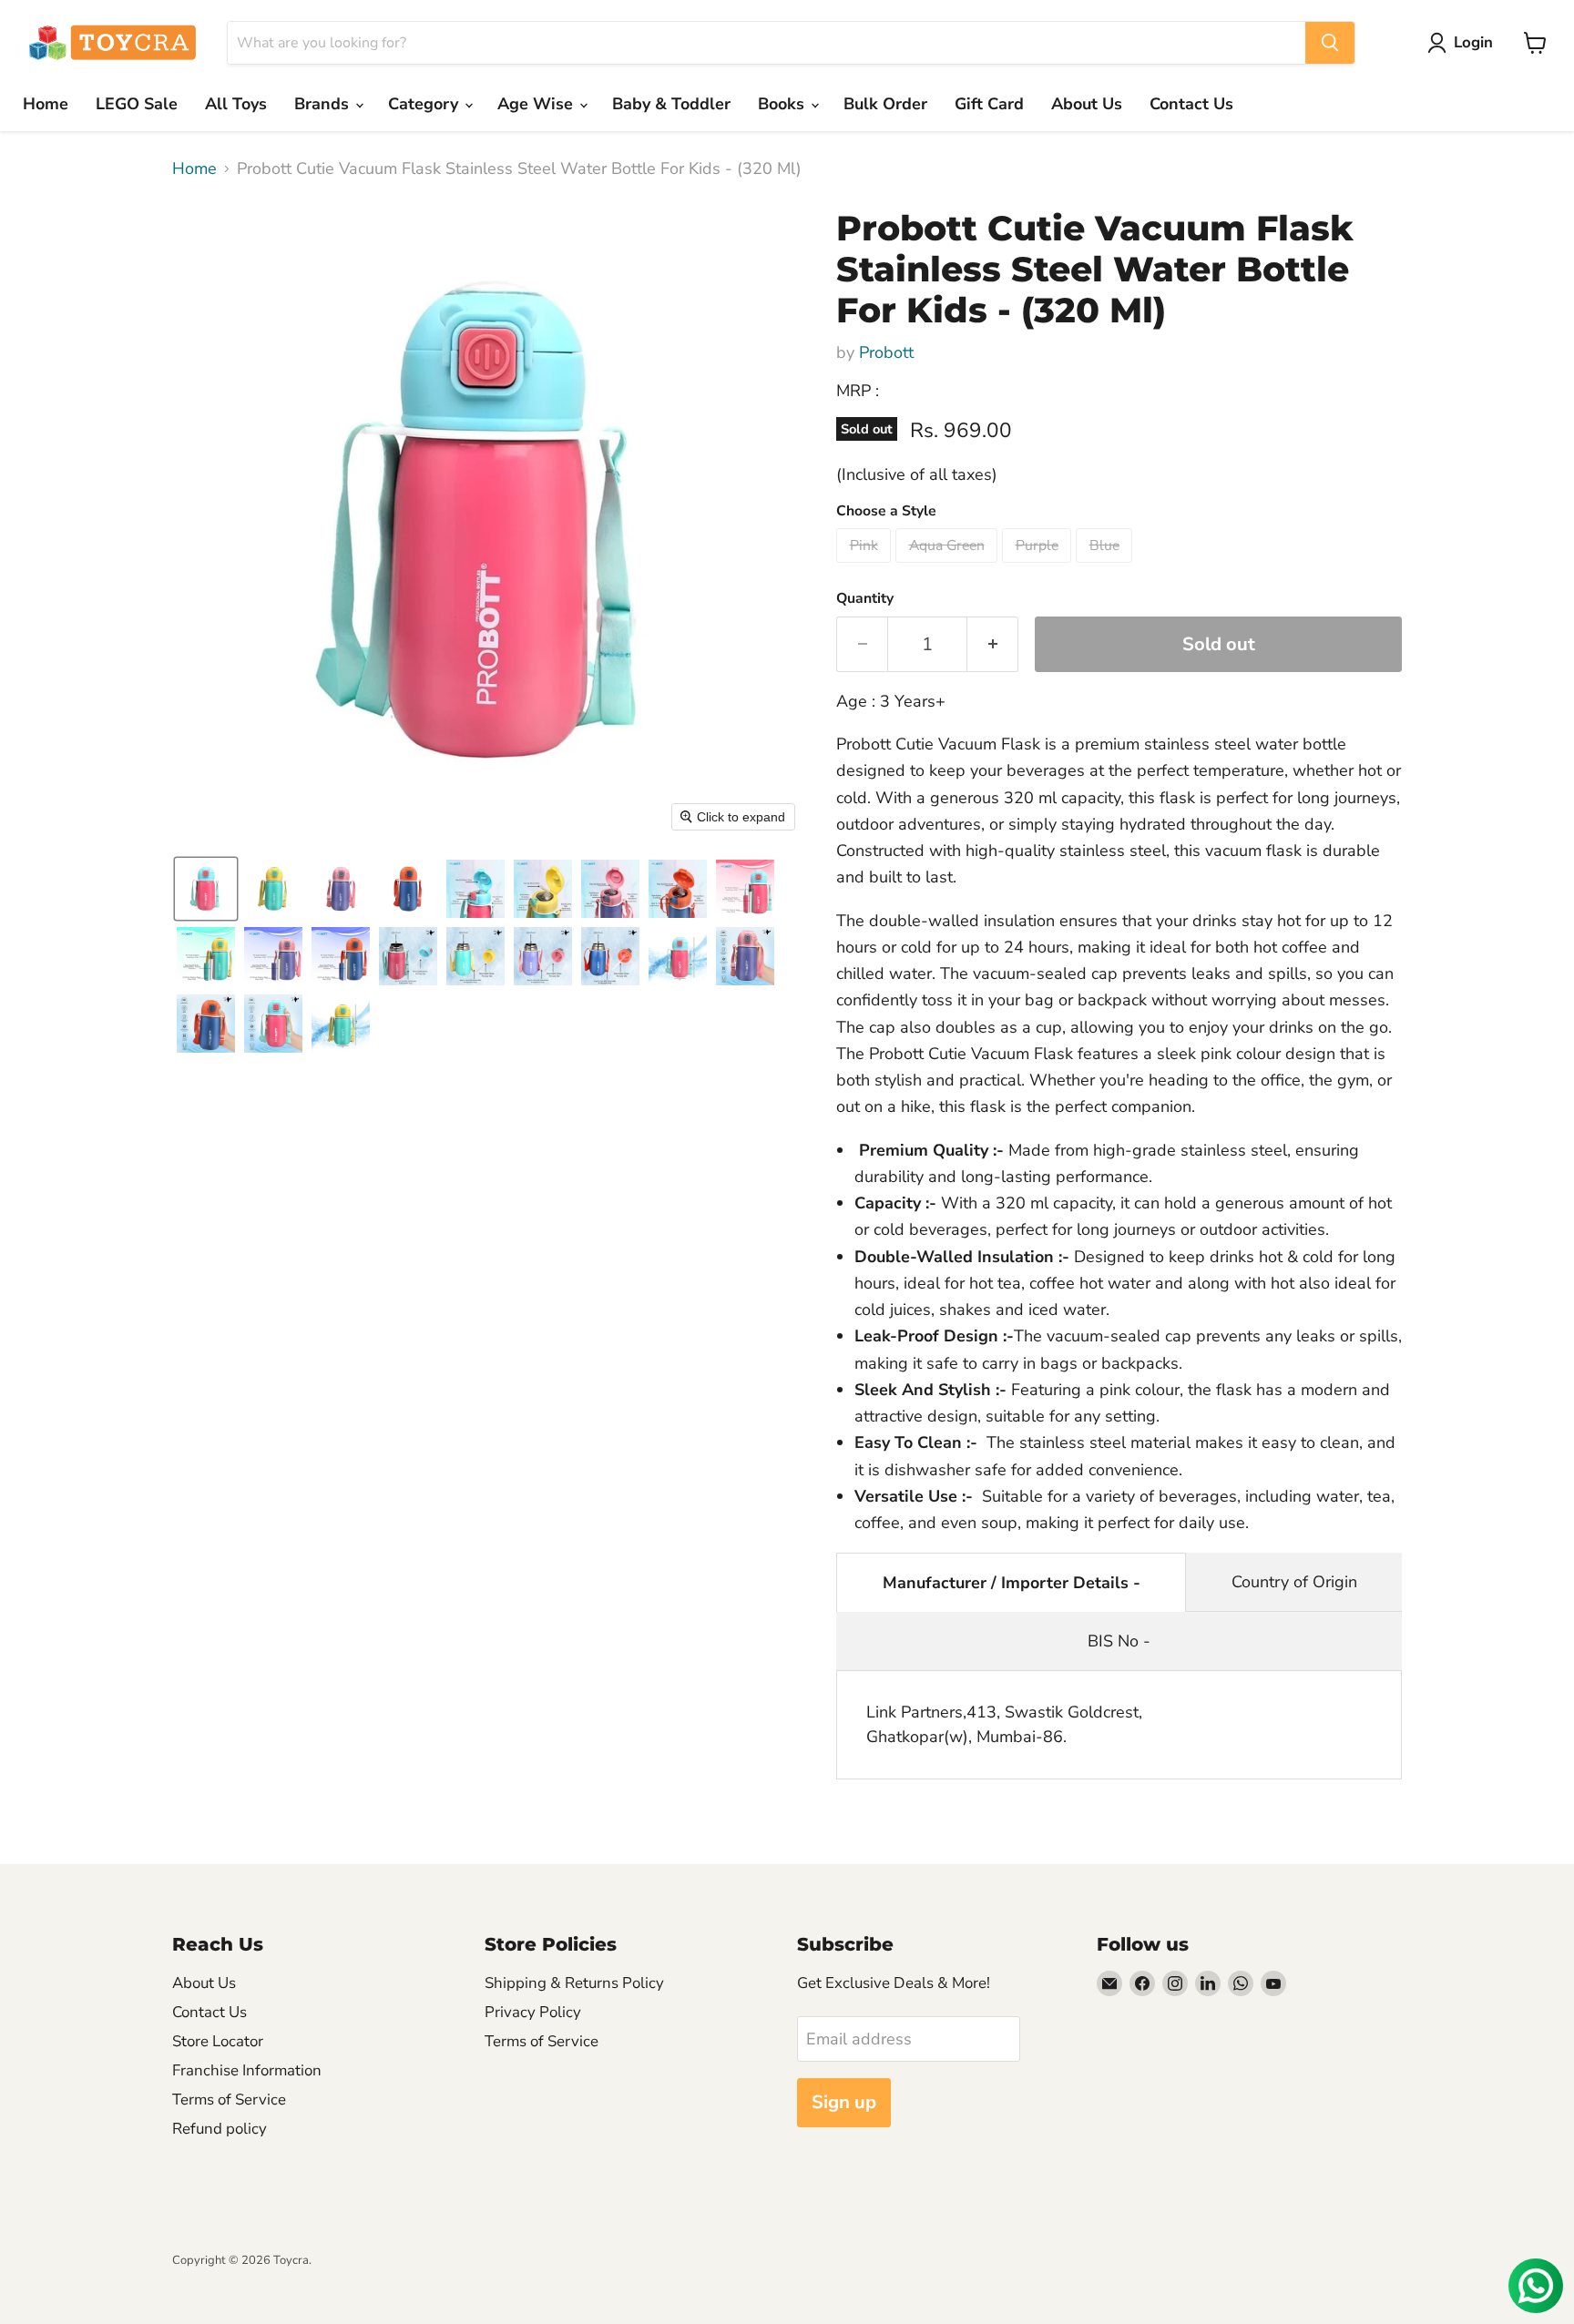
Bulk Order (885, 104)
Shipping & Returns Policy (574, 1983)
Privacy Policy (533, 2012)
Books (783, 104)
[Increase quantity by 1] (993, 644)
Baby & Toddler (671, 104)
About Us (1087, 104)
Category (425, 104)
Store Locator (218, 2041)
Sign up (844, 2102)
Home (46, 104)
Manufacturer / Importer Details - (1012, 1583)
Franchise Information (247, 2070)
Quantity (865, 598)
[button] (1464, 43)
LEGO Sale (137, 104)
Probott (886, 352)
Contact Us (1191, 104)
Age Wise (537, 104)
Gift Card (989, 104)
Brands (324, 104)
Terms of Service (229, 2100)
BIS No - (1119, 1641)
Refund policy (220, 2129)
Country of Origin (1294, 1582)
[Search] (1330, 43)
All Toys (236, 104)
